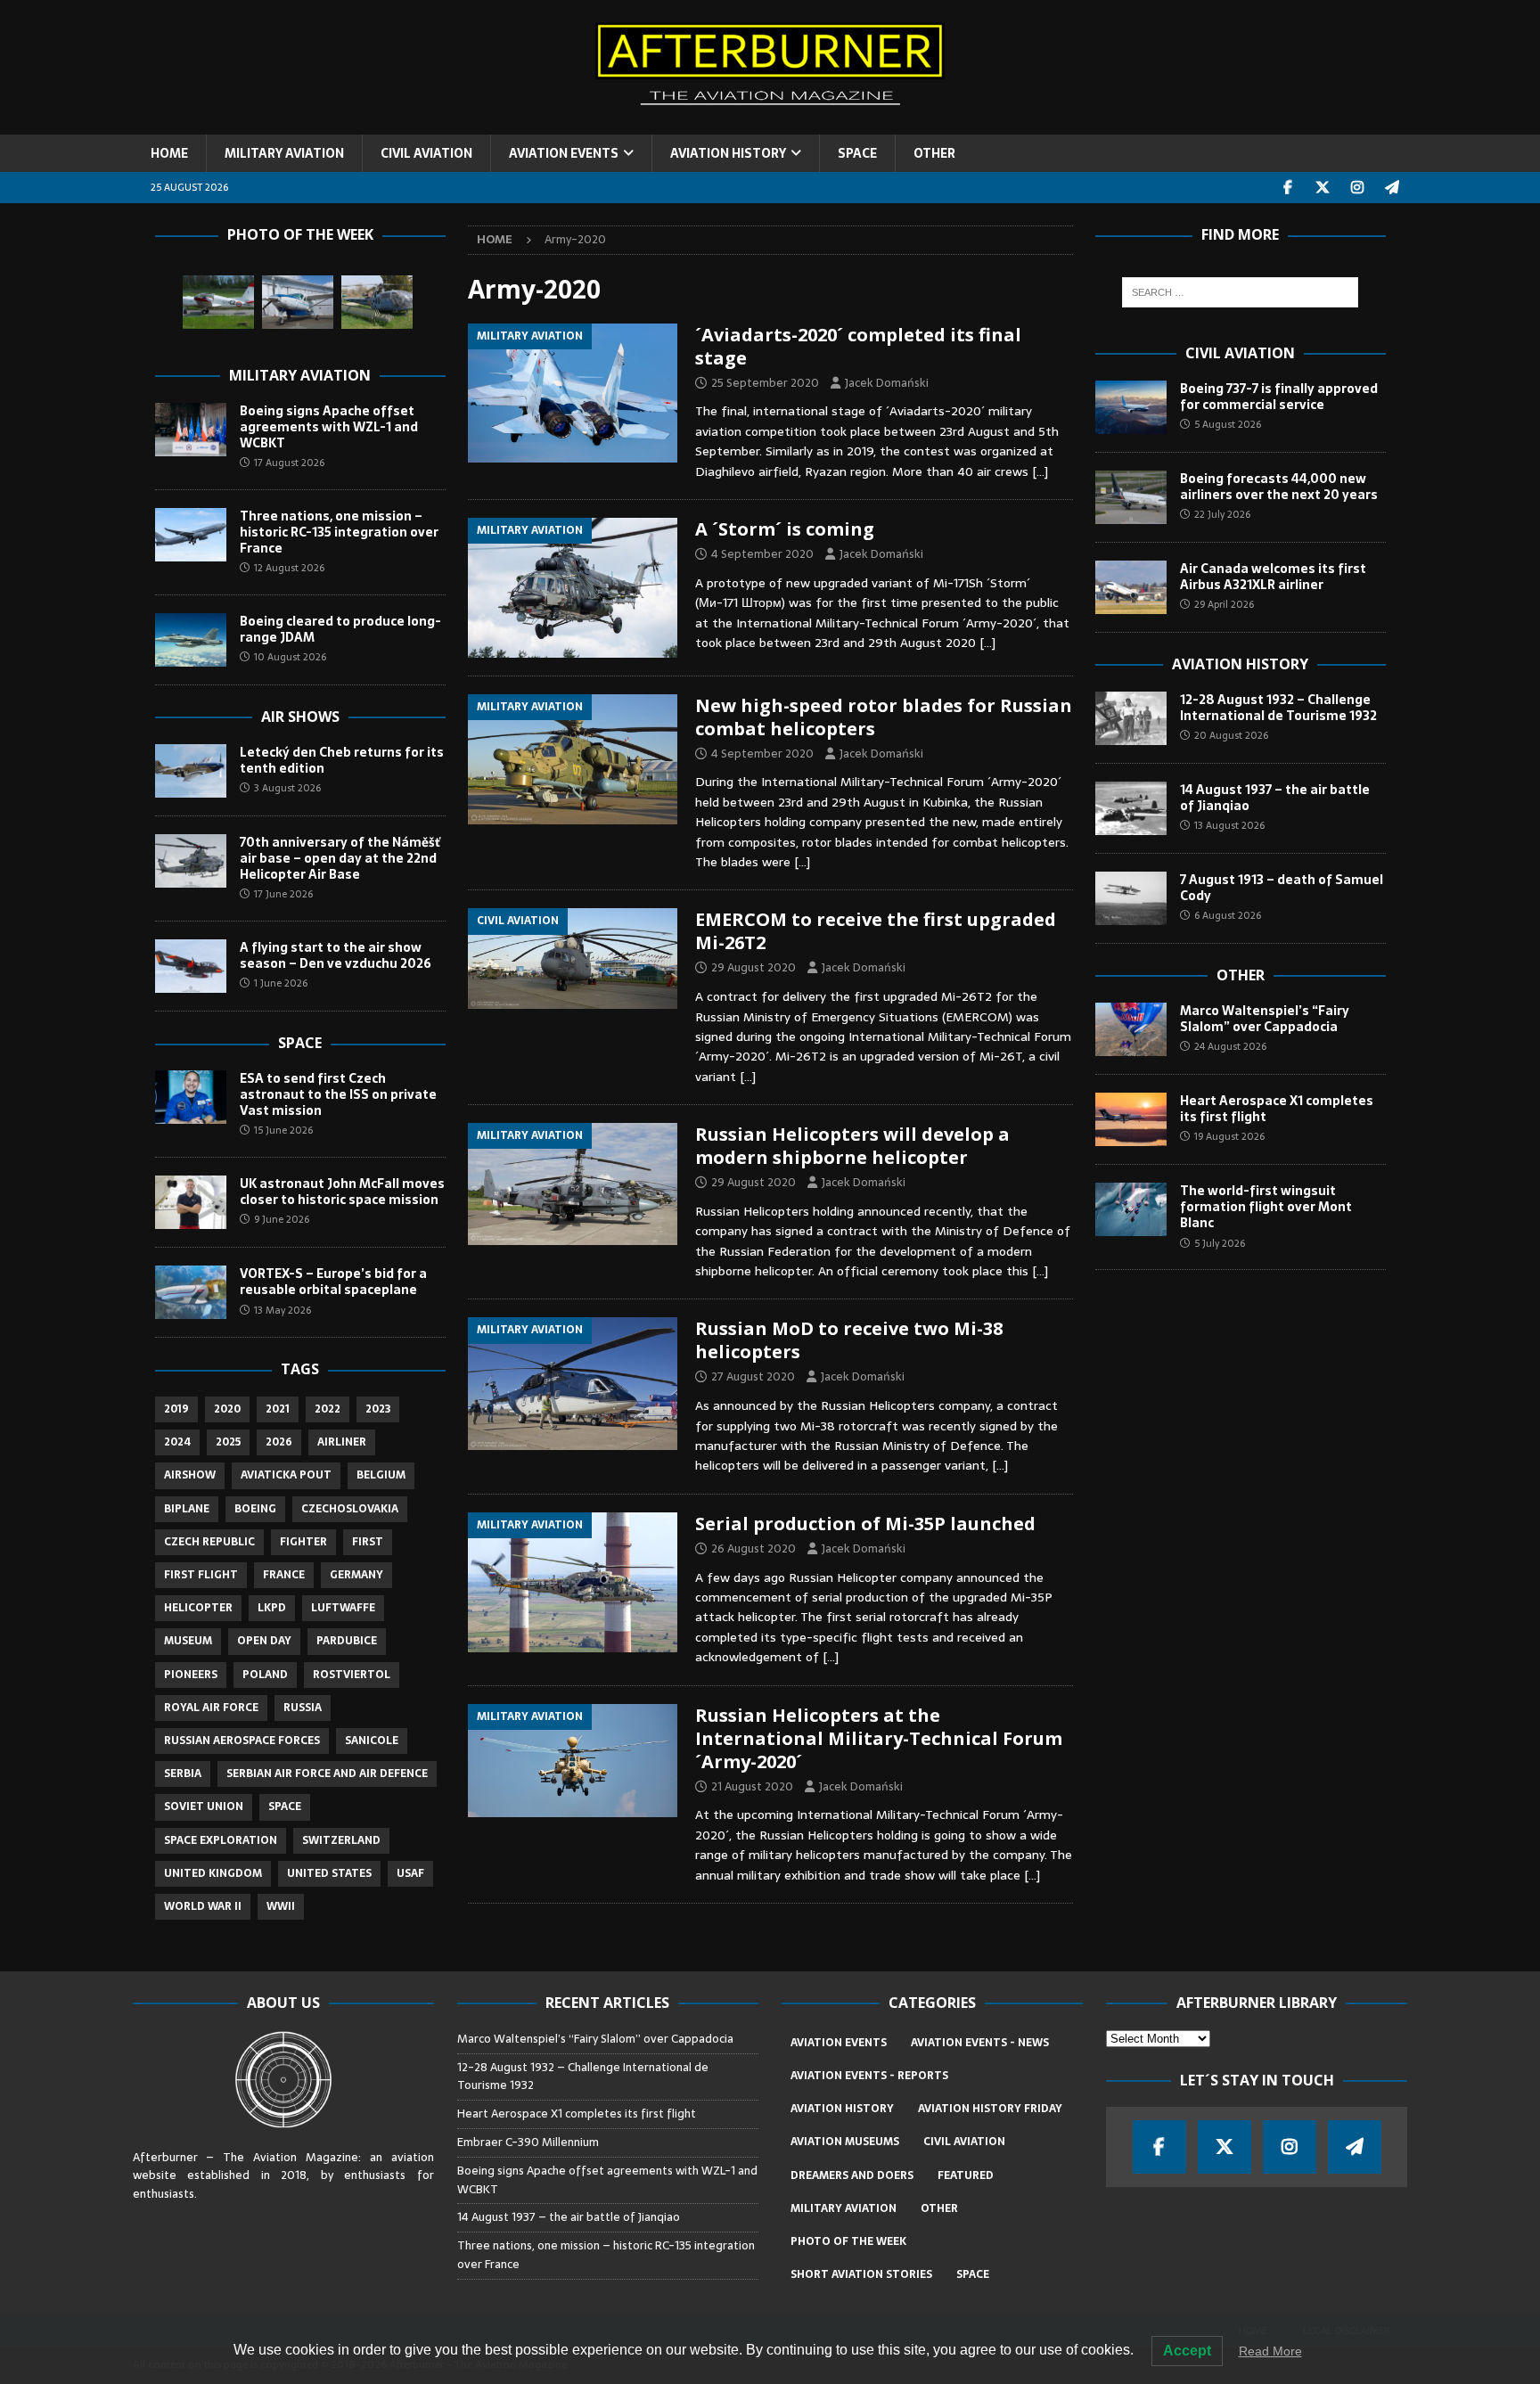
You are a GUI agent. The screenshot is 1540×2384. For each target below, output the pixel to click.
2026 (279, 1442)
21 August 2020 (752, 1786)
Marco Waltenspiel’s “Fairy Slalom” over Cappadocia (1265, 1019)
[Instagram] (1358, 188)
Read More (1270, 2351)
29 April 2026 (1224, 604)
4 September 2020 (762, 554)
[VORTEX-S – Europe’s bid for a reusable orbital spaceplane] (191, 1292)
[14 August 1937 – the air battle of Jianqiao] (1131, 808)
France (284, 1575)
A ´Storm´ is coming (785, 529)
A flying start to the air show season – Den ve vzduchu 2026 (336, 955)
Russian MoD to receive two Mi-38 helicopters (849, 1340)
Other (1241, 975)
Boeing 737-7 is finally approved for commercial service (1279, 397)
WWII (281, 1906)
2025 (228, 1442)
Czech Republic (209, 1542)
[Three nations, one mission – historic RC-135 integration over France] (191, 535)
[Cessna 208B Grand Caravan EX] (298, 302)
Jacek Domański (887, 383)
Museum (188, 1641)
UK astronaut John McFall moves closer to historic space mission (342, 1192)
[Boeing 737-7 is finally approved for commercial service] (1131, 407)
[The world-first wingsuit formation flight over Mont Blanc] (1131, 1209)
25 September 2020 (765, 383)
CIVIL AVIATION (426, 153)
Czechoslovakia (350, 1509)
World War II (203, 1906)
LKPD (272, 1608)
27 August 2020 (753, 1376)
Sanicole (372, 1741)
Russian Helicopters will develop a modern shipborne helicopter (852, 1146)
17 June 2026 (283, 894)
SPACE (857, 153)
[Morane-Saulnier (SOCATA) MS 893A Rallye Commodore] (218, 302)
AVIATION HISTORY (728, 153)
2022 (328, 1409)
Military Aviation (300, 375)
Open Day (264, 1641)
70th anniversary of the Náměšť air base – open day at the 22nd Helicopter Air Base (340, 858)
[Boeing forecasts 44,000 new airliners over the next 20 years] (1131, 497)
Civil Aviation (1240, 353)
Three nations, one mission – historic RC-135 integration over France (339, 532)
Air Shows (300, 717)
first (368, 1542)
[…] (1040, 471)
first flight (201, 1575)
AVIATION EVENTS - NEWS (980, 2043)
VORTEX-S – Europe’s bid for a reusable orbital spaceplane (333, 1282)
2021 (278, 1409)
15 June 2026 (283, 1130)
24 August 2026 (1230, 1046)
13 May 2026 (283, 1310)
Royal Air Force (211, 1708)
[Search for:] (1240, 292)
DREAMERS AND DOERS (852, 2175)
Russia (303, 1708)
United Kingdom (213, 1873)
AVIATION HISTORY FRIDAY (990, 2109)
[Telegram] (1393, 188)
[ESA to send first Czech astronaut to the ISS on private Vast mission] (191, 1097)
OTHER (934, 153)
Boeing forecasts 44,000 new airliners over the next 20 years (1279, 487)
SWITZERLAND (341, 1840)
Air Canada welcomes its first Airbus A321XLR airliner (1273, 577)
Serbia (183, 1774)
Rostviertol (352, 1675)
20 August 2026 (1231, 735)
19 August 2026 (1229, 1136)
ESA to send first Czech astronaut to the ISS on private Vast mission (338, 1094)
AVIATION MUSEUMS (845, 2142)
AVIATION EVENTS (564, 153)
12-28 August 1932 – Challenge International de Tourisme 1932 (1278, 708)
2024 (177, 1442)
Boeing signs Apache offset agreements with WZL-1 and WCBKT (329, 427)
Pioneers (191, 1675)
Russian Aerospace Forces (242, 1741)
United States (329, 1873)
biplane (187, 1509)
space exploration (221, 1840)
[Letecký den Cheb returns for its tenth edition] (191, 771)
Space (300, 1043)
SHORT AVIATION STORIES (861, 2274)
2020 (227, 1409)
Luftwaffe (343, 1608)
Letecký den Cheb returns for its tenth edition (342, 760)
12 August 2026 (289, 568)
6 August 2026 (1228, 915)
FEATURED (966, 2175)
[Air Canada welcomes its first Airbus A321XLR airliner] (1131, 587)
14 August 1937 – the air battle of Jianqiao (1275, 798)
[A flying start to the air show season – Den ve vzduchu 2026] (191, 966)
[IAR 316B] (377, 302)
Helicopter (198, 1608)
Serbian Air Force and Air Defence (327, 1774)
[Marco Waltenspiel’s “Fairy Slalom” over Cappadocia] (1131, 1029)
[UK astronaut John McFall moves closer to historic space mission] (191, 1202)
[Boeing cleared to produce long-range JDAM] (191, 640)
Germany (356, 1575)
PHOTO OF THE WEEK (848, 2241)
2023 (378, 1409)
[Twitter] (1323, 188)
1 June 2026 (281, 983)
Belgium (381, 1475)
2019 (176, 1409)
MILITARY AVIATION (284, 153)
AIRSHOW (190, 1475)
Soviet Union (204, 1806)
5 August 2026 (1228, 424)
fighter (303, 1542)
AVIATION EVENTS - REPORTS (869, 2076)
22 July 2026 (1222, 514)
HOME (169, 153)
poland (265, 1675)
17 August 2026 (289, 463)
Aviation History (1240, 664)
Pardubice (347, 1641)
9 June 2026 (282, 1219)
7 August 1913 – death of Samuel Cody (1282, 888)
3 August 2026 (287, 788)
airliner (342, 1442)
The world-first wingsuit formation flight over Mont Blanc (1266, 1207)
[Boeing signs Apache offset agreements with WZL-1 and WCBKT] (191, 430)
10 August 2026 (290, 657)
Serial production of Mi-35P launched (865, 1524)
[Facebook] (1288, 188)
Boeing (255, 1509)
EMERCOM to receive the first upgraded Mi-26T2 (876, 931)
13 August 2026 (1229, 825)
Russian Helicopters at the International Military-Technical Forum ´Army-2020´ (879, 1738)
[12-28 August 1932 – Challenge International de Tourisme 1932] (1131, 718)
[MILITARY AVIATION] (573, 393)
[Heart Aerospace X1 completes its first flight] (1131, 1119)
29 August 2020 (754, 967)
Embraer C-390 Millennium (528, 2142)
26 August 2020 (754, 1548)
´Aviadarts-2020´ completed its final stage (858, 346)
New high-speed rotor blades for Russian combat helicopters (884, 717)
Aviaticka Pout (286, 1475)
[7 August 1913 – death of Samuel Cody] (1131, 898)
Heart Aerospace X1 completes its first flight (1277, 1109)
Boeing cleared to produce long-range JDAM (340, 629)
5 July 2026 (1220, 1243)
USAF (410, 1873)
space (285, 1806)
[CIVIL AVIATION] (573, 959)
